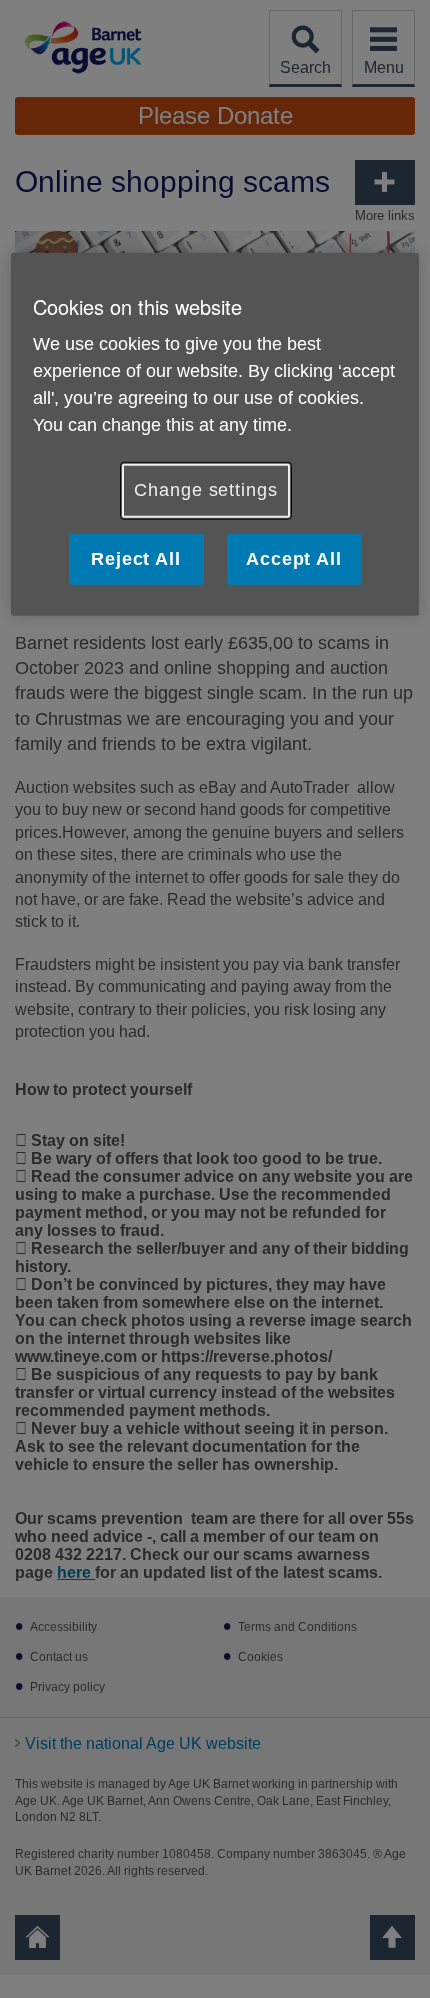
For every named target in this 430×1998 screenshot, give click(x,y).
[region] (215, 433)
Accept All (294, 558)
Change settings (206, 490)
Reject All (136, 558)
